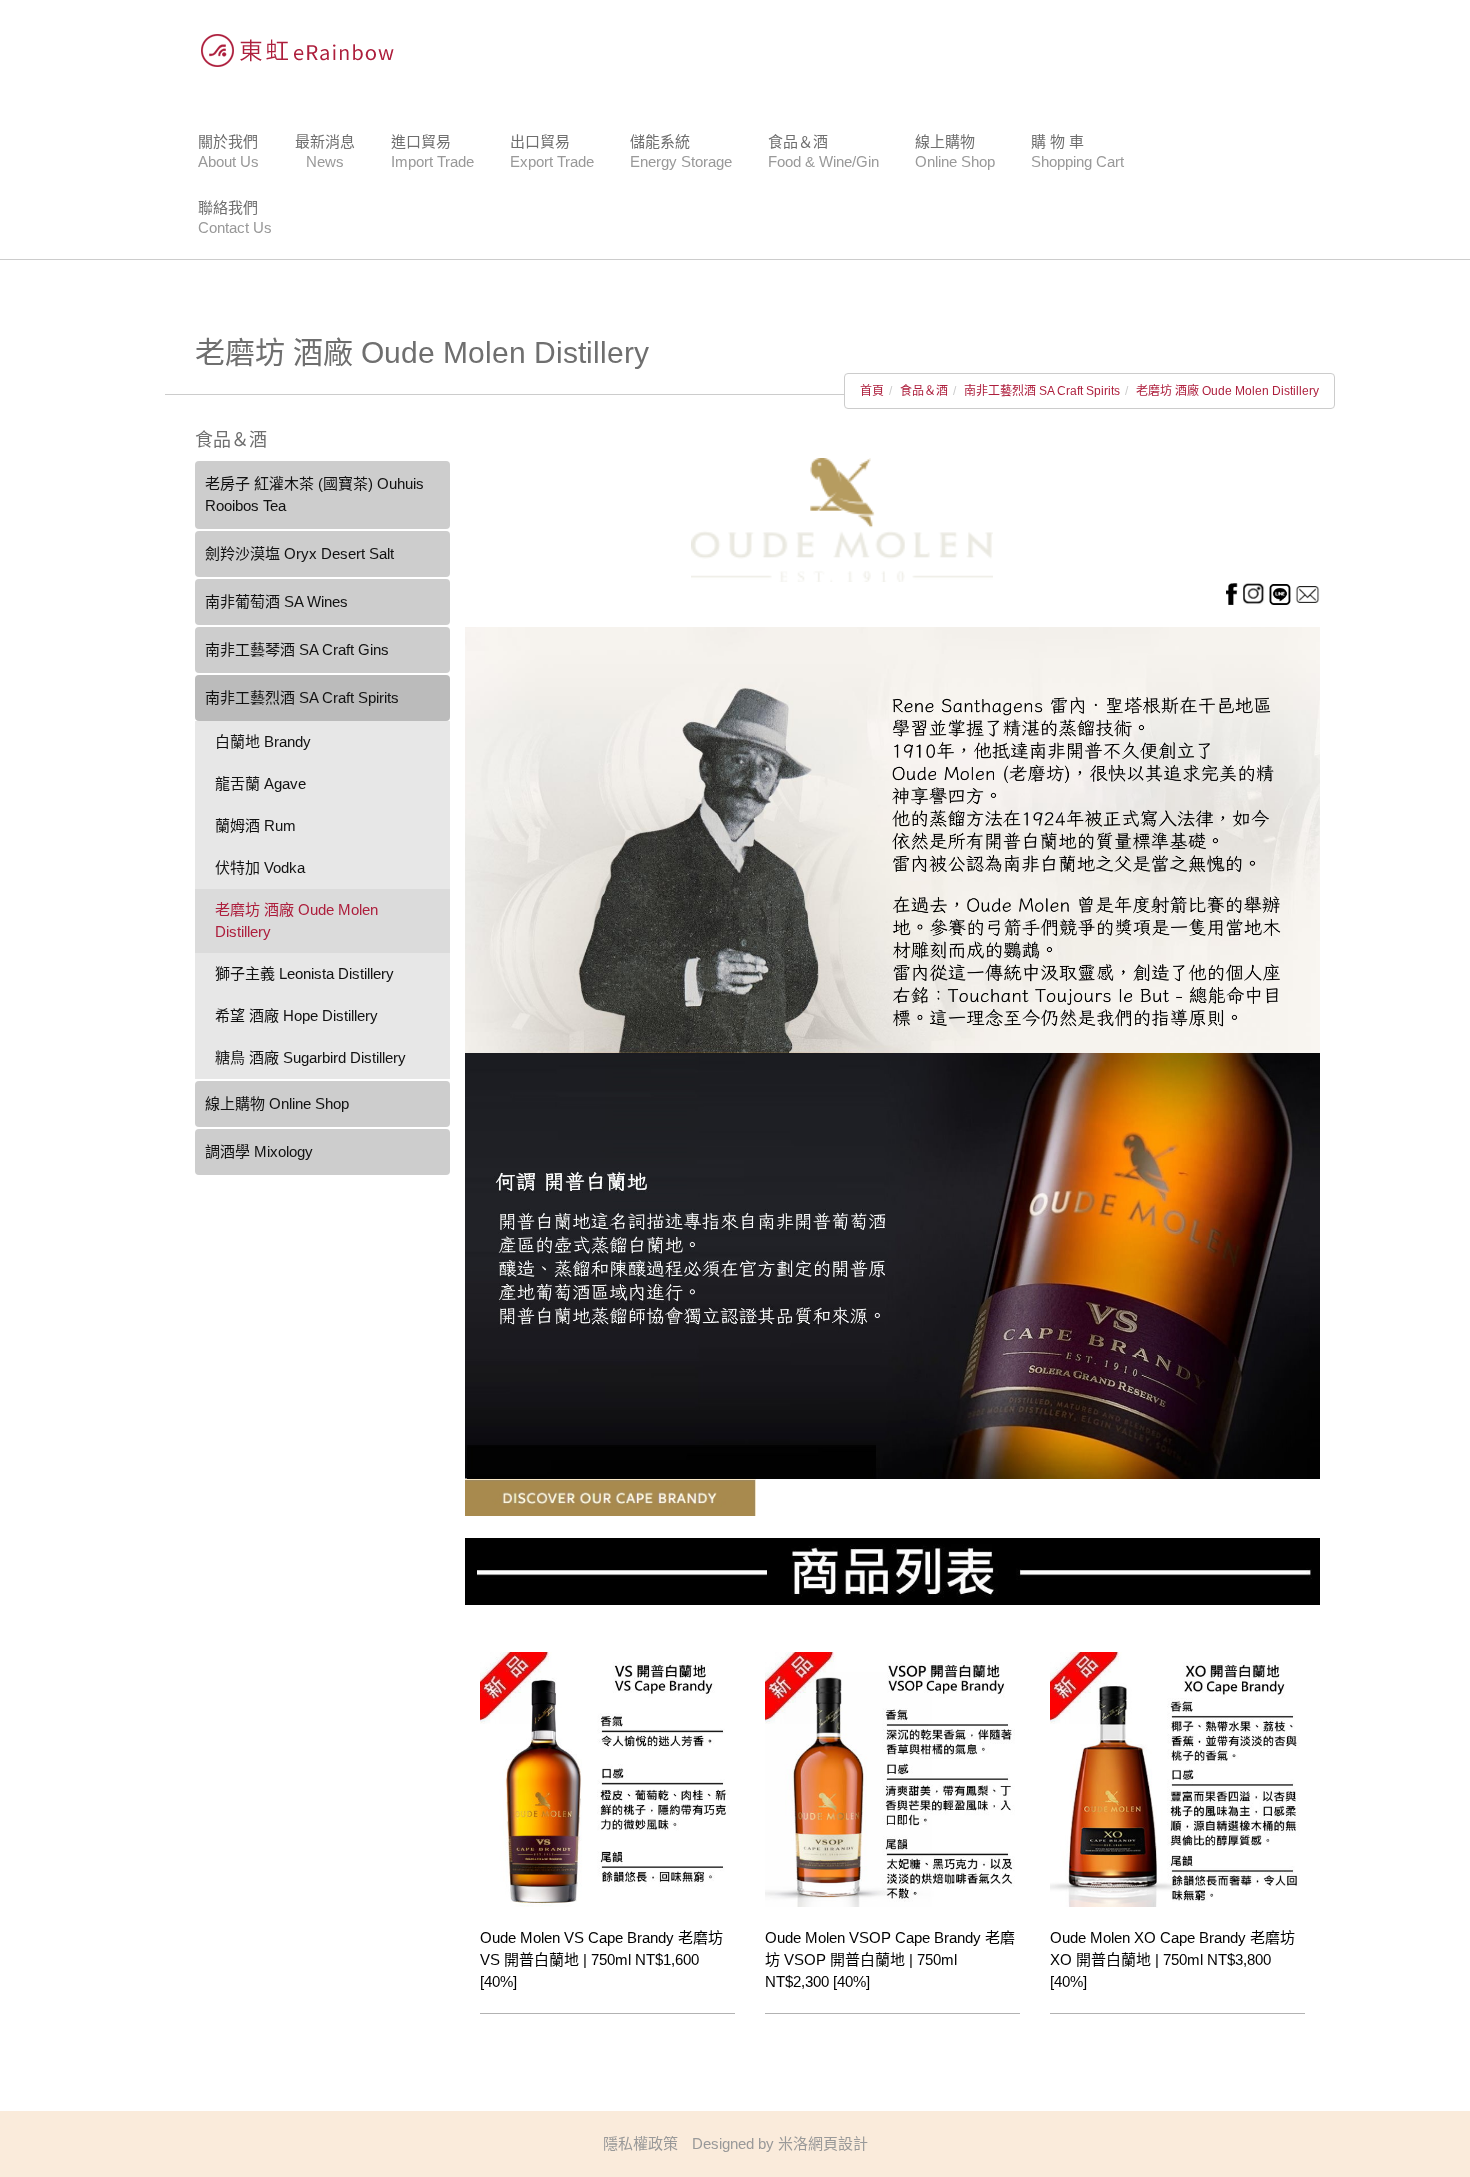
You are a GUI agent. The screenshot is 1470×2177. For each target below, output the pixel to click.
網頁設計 (838, 2143)
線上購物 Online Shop (277, 1103)
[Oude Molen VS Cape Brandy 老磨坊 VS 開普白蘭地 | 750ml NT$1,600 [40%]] (607, 1777)
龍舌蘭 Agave (260, 783)
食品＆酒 (924, 391)
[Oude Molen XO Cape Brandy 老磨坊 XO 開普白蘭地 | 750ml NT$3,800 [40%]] (1177, 1777)
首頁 (872, 391)
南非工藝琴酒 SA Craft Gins (297, 649)
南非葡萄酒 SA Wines (276, 601)
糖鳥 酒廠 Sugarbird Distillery (310, 1057)
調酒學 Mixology (259, 1151)
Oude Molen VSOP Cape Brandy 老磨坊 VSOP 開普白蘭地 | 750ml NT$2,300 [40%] (890, 1959)
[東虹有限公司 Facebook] (1231, 592)
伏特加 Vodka (260, 867)
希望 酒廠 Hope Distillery (296, 1015)
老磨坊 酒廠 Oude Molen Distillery (1227, 391)
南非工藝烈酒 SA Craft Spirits (1042, 391)
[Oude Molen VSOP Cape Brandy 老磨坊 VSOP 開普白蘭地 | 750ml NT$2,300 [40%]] (892, 1777)
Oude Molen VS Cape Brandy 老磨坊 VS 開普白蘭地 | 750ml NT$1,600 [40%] (601, 1959)
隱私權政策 (640, 2143)
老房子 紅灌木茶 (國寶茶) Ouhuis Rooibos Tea (314, 494)
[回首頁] (290, 50)
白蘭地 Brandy (263, 741)
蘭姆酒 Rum (255, 825)
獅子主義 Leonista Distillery (304, 973)
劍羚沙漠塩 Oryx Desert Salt (299, 553)
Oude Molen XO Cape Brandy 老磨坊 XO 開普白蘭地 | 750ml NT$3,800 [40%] (1172, 1959)
